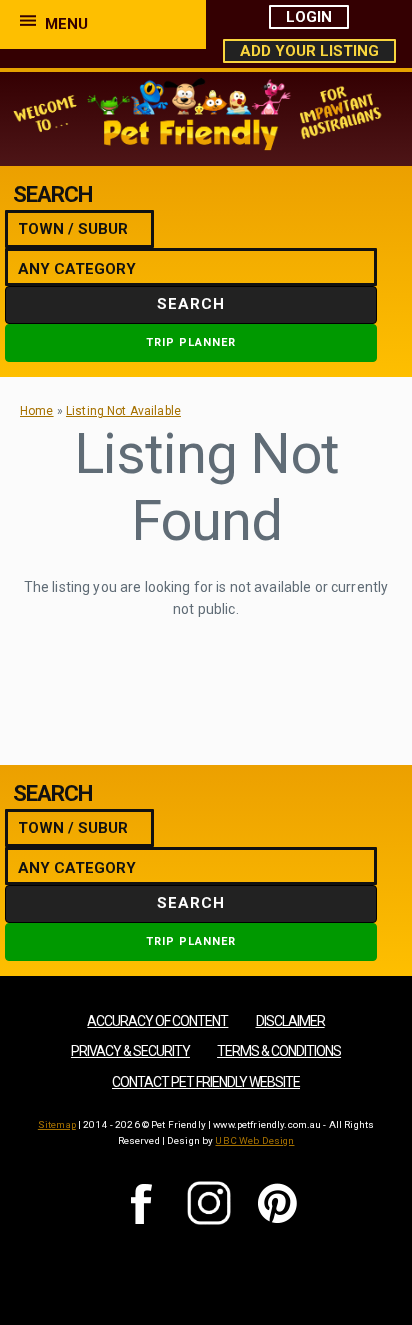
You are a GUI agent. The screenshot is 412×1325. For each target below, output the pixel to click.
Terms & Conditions (279, 1051)
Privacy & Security (130, 1051)
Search (191, 304)
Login (309, 17)
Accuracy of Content (157, 1021)
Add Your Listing (309, 51)
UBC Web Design (254, 1140)
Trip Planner (191, 342)
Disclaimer (290, 1021)
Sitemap (57, 1124)
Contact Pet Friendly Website (206, 1082)
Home (37, 411)
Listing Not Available (123, 411)
